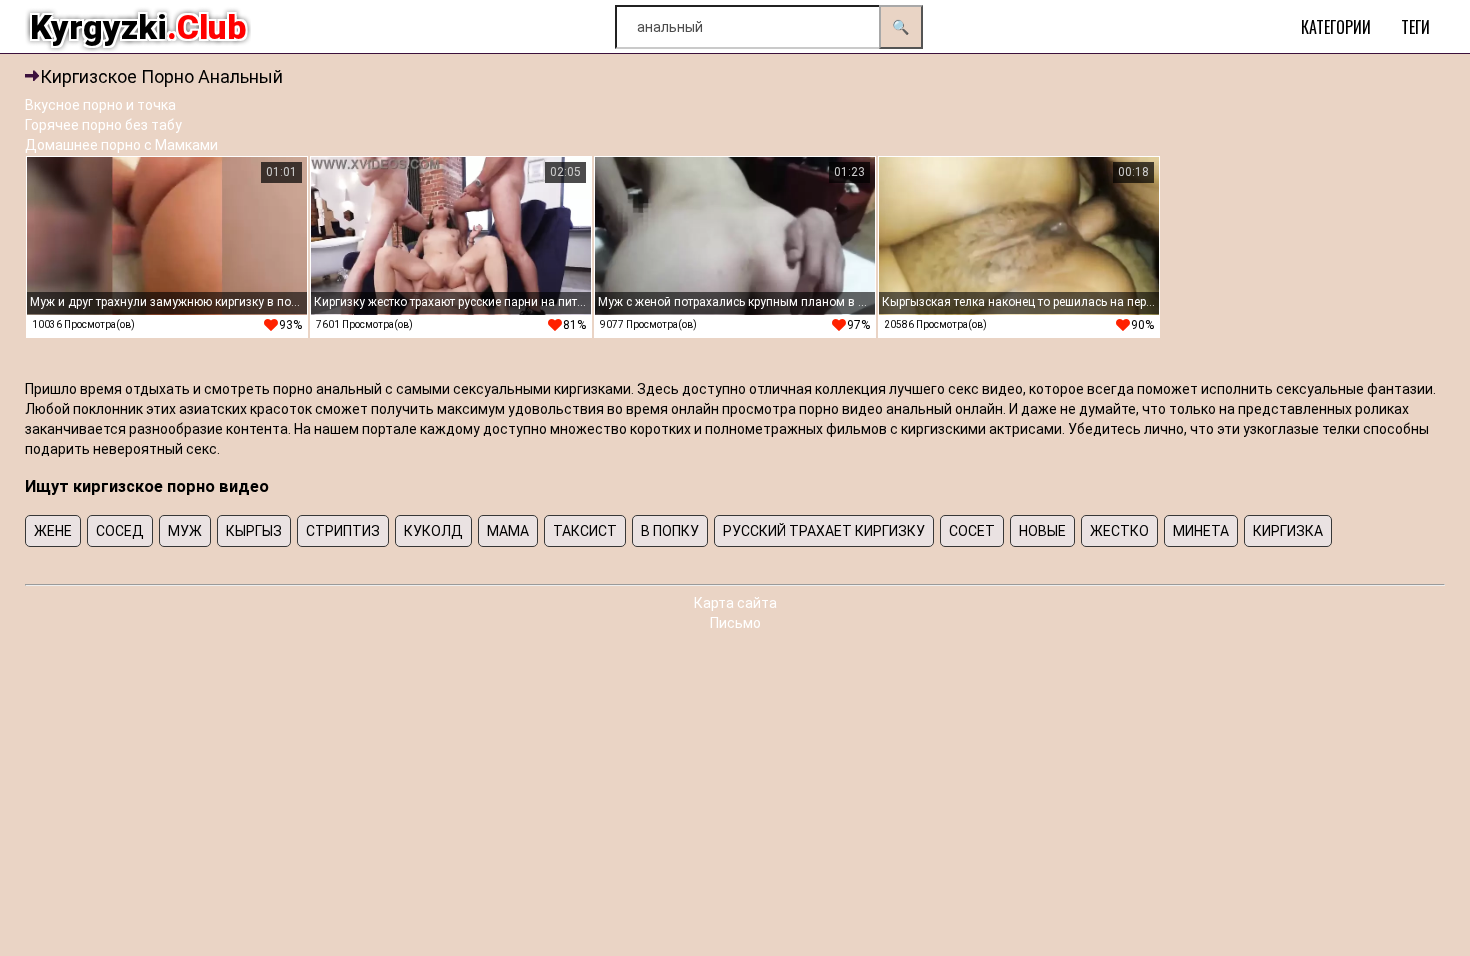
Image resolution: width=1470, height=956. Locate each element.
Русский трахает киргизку (824, 531)
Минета (1201, 531)
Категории (1336, 27)
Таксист (585, 531)
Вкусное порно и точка (100, 105)
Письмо (735, 623)
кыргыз (254, 531)
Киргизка (1288, 531)
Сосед (120, 531)
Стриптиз (343, 531)
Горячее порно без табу (103, 125)
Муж (185, 531)
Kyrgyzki (138, 27)
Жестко (1119, 531)
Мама (508, 531)
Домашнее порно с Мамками (121, 145)
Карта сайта (735, 603)
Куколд (433, 531)
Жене (53, 531)
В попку (670, 531)
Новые (1042, 531)
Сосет (972, 531)
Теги (1415, 27)
